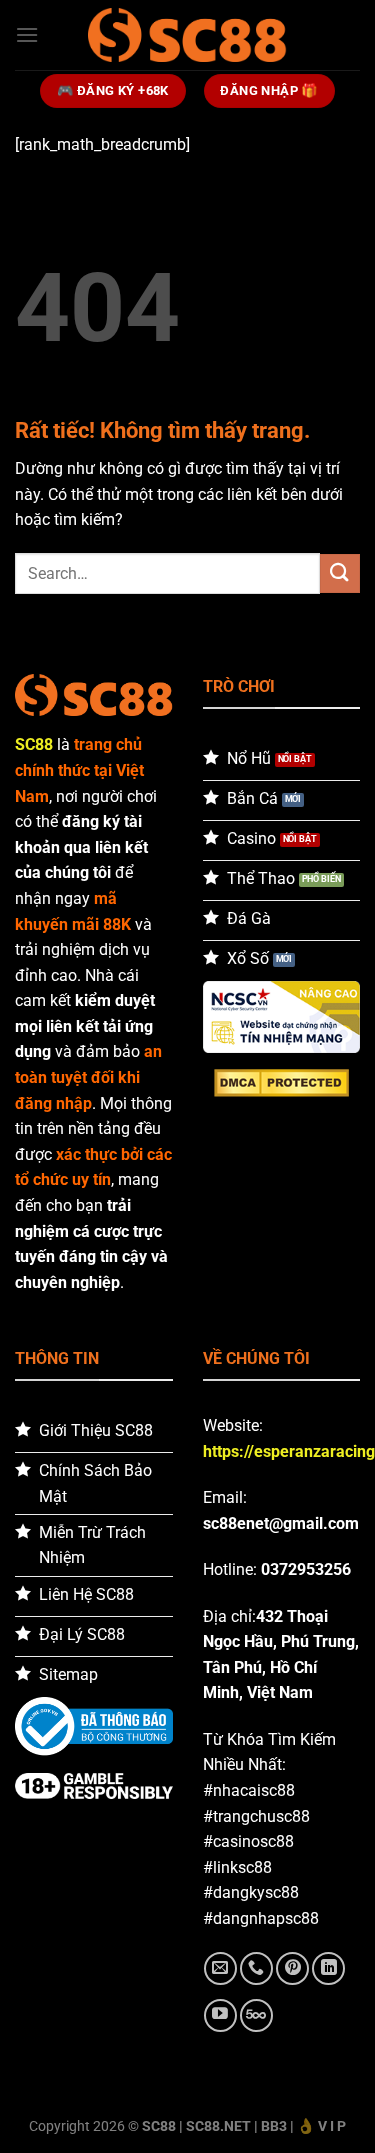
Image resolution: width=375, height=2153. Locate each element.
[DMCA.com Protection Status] (281, 1081)
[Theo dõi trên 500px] (256, 2015)
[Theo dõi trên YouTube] (220, 2015)
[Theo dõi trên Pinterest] (292, 1968)
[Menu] (27, 34)
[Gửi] (340, 573)
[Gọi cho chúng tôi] (256, 1968)
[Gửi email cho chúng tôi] (220, 1968)
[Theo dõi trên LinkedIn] (328, 1968)
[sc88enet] (188, 34)
